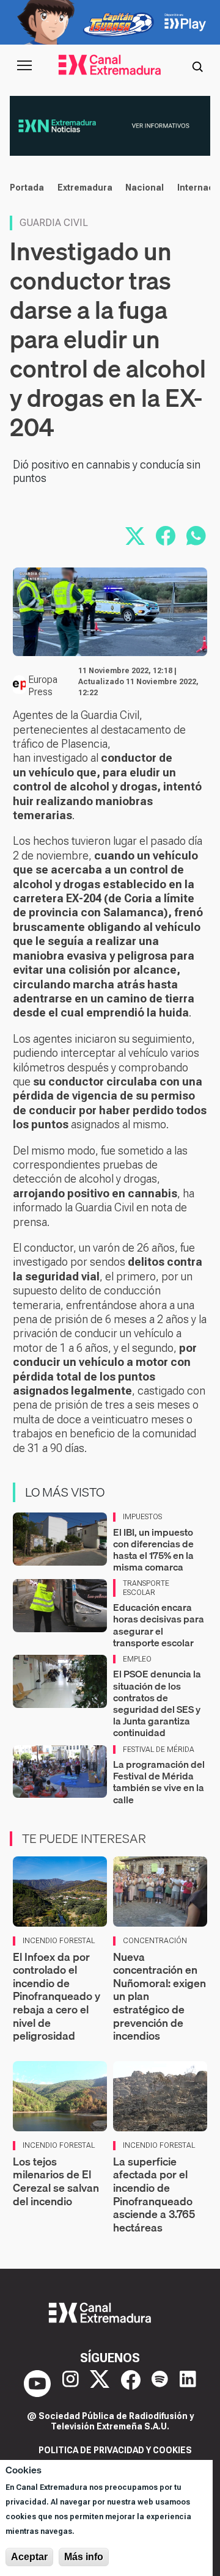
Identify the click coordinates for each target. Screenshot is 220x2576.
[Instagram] (71, 2384)
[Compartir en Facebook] (166, 536)
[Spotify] (160, 2384)
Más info (84, 2557)
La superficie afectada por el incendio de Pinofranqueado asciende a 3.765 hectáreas (154, 2195)
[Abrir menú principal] (24, 65)
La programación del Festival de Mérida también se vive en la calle (159, 1782)
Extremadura (85, 188)
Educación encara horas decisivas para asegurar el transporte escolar (159, 1625)
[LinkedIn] (188, 2384)
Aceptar (29, 2557)
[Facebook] (131, 2384)
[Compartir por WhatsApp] (196, 536)
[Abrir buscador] (197, 65)
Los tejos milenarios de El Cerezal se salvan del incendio (56, 2181)
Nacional (145, 188)
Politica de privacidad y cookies (115, 2450)
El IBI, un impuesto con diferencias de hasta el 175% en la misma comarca (153, 1550)
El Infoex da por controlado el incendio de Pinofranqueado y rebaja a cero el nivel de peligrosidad (57, 1997)
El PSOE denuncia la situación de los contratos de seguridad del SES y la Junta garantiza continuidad (157, 1703)
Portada (27, 188)
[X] (100, 2384)
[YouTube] (37, 2384)
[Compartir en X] (135, 536)
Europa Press (43, 686)
